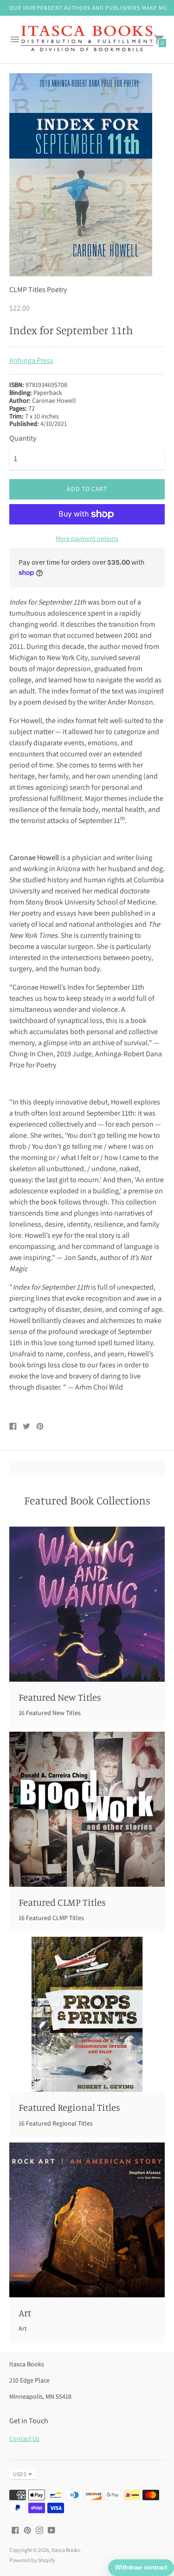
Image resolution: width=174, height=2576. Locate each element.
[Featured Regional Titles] (87, 2014)
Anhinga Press (31, 360)
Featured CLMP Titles (62, 1902)
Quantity (23, 438)
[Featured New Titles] (87, 1604)
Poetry (57, 290)
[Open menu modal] (15, 39)
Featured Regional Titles (69, 2107)
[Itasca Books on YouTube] (52, 2529)
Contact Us (24, 2439)
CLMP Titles (27, 290)
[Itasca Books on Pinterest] (27, 2529)
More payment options (87, 538)
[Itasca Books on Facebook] (15, 2529)
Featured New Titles (60, 1697)
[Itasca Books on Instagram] (39, 2529)
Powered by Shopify (32, 2560)
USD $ (20, 2474)
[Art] (87, 2220)
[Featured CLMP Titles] (87, 1809)
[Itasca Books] (87, 40)
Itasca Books (66, 2550)
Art (25, 2313)
